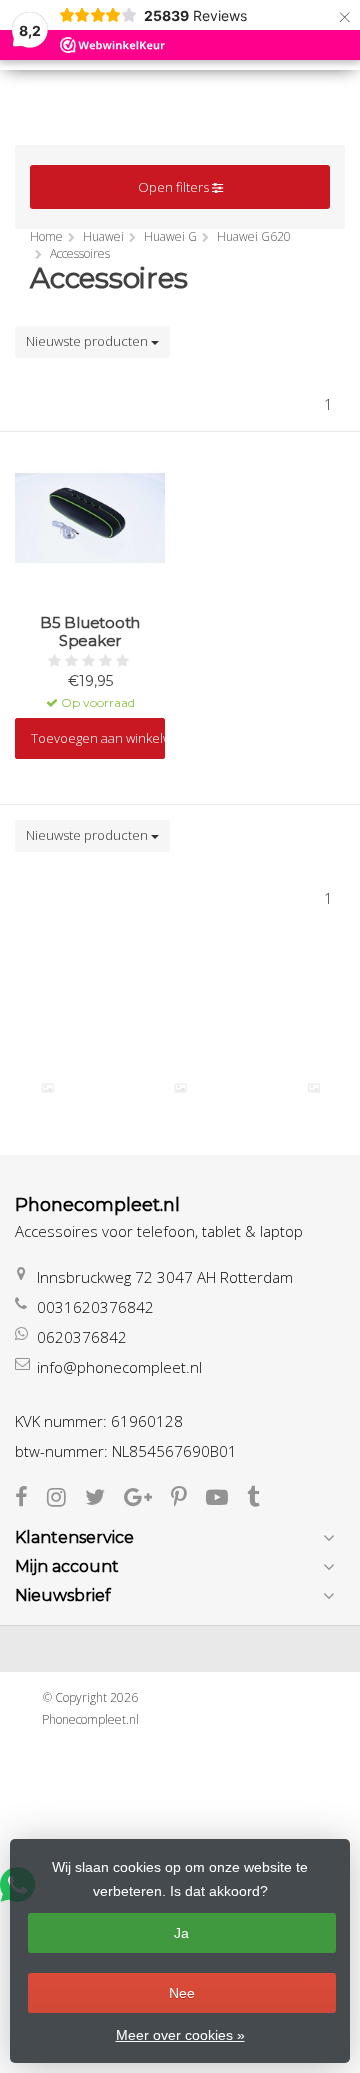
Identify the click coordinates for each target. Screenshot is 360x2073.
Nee (182, 1993)
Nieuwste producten (88, 341)
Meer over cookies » (180, 2035)
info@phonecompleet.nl (119, 1367)
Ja (181, 1933)
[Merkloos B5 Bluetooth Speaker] (90, 518)
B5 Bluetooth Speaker (90, 632)
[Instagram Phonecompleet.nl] (66, 1499)
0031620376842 (95, 1307)
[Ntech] (313, 1088)
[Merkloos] (180, 1088)
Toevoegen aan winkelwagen (98, 738)
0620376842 (82, 1337)
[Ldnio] (47, 1088)
